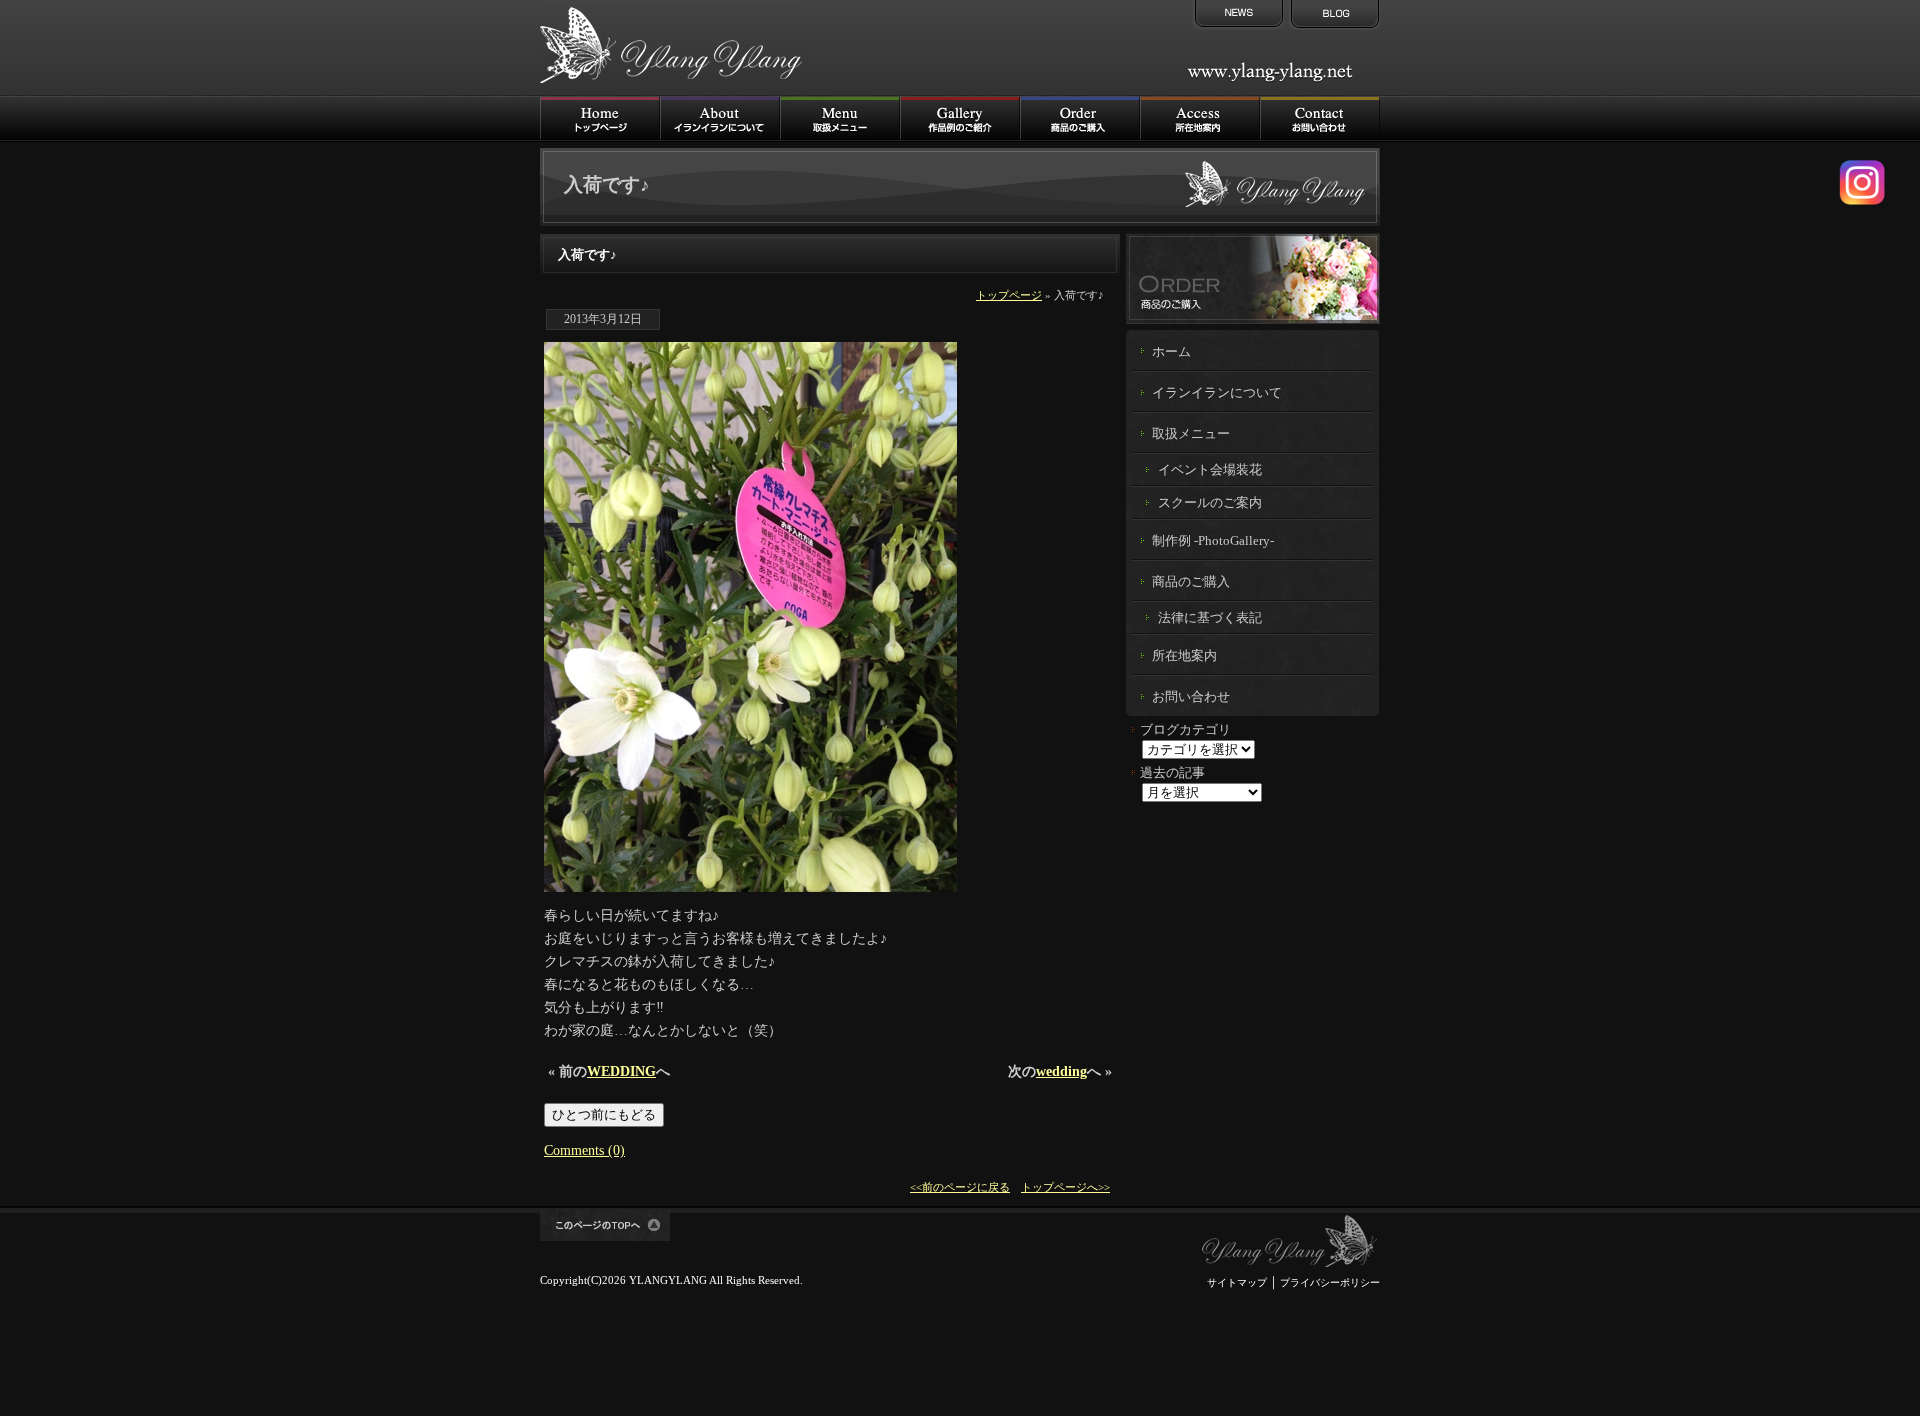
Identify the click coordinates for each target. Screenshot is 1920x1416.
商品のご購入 (1080, 118)
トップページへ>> (1065, 1187)
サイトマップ (1237, 1282)
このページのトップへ (605, 1224)
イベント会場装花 (1210, 469)
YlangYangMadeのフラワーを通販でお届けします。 (1253, 278)
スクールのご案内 (1210, 502)
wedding (1061, 1071)
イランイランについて (720, 118)
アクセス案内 (1200, 118)
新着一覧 (1237, 15)
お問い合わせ (1191, 697)
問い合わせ (1320, 118)
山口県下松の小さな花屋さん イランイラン (1290, 1241)
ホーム (1171, 352)
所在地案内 (1184, 656)
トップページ (1009, 295)
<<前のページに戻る (960, 1187)
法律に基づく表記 (1210, 617)
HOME (600, 118)
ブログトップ (1333, 15)
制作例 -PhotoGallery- (1213, 541)
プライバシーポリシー (1330, 1282)
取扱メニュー (840, 118)
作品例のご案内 (960, 118)
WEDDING (621, 1071)
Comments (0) (584, 1150)
